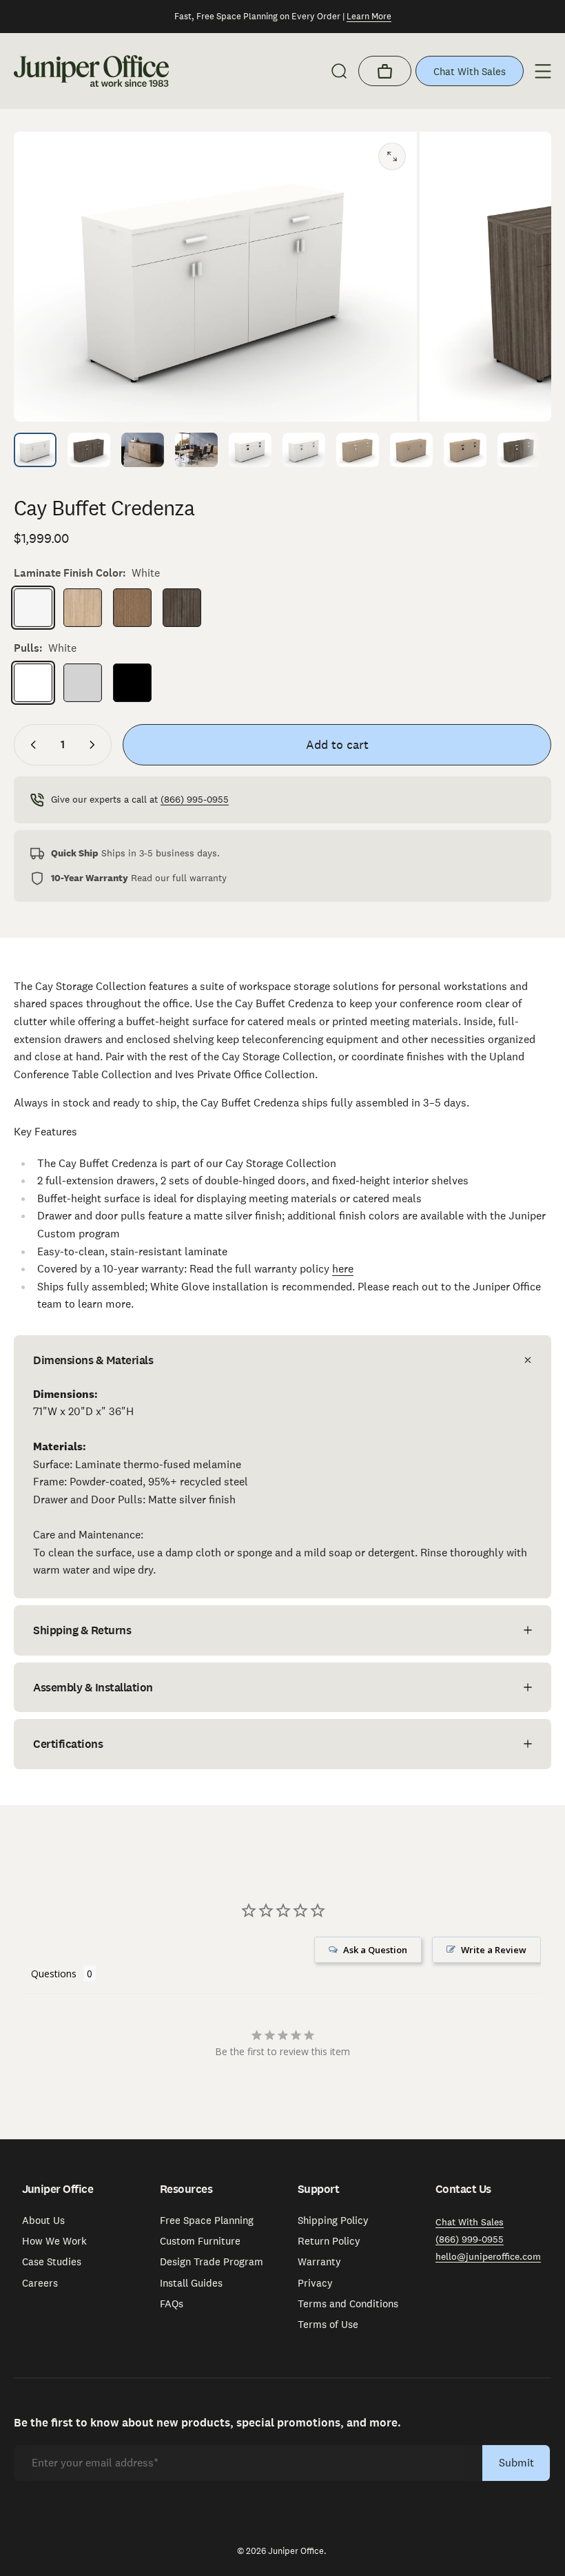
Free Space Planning (207, 2220)
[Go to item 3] (196, 450)
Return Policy (329, 2241)
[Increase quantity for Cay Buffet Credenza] (95, 745)
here (343, 1269)
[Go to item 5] (304, 450)
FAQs (172, 2304)
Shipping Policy (333, 2220)
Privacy (315, 2283)
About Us (43, 2220)
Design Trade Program (212, 2262)
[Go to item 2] (143, 450)
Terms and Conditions (348, 2304)
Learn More (369, 16)
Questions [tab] (54, 1974)
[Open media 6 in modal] (392, 156)
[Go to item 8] (411, 450)
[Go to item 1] (89, 450)
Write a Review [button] (494, 1950)
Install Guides (191, 2283)
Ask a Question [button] (375, 1950)
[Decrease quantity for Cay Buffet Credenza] (30, 745)
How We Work (54, 2241)
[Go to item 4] (250, 450)
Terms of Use (328, 2325)
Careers (40, 2283)
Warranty (319, 2262)
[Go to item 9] (465, 450)
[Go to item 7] (358, 450)
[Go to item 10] (519, 450)
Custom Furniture (200, 2241)
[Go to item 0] (35, 450)
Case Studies (52, 2262)
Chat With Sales (470, 71)
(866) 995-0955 (195, 799)
